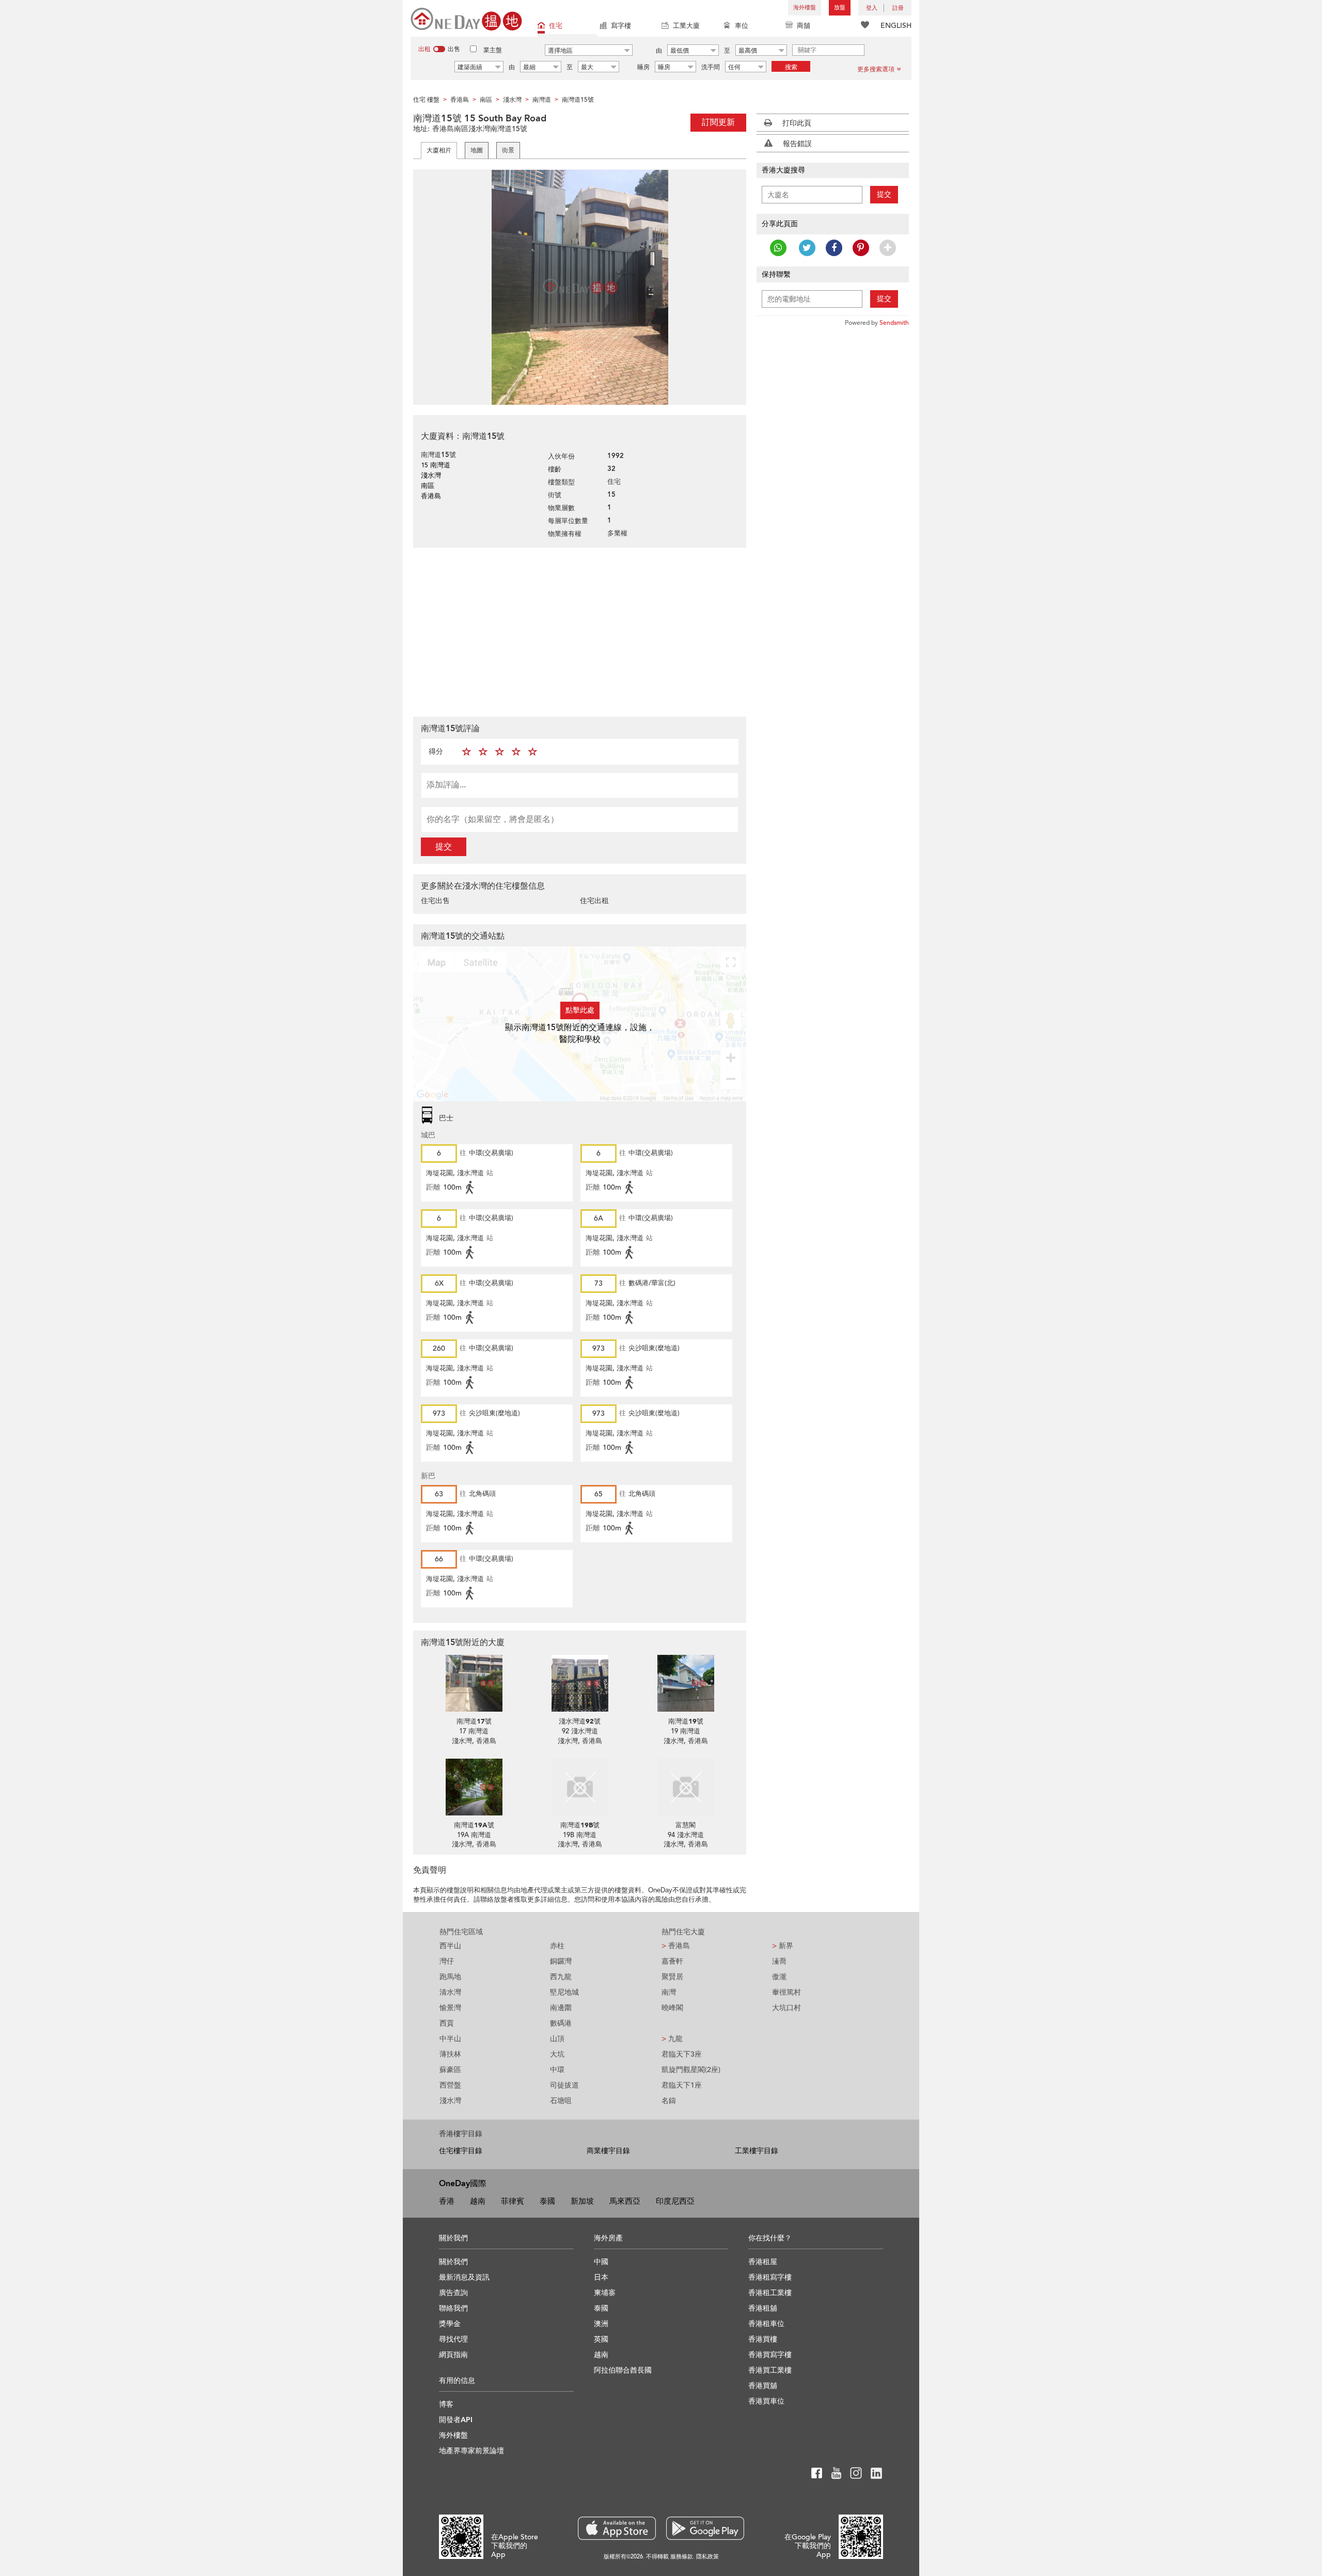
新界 (783, 1946)
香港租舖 (763, 2308)
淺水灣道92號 (580, 1721)
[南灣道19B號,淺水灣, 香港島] (580, 1787)
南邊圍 (561, 2008)
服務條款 (682, 2557)
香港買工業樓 (770, 2370)
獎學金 (450, 2324)
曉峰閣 (672, 2008)
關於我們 (453, 2262)
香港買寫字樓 (770, 2355)
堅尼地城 (564, 1992)
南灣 (669, 1992)
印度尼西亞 (675, 2201)
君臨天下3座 (682, 2054)
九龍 (672, 2039)
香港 (447, 2201)
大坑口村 (786, 2008)
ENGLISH (896, 26)
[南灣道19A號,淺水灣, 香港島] (474, 1787)
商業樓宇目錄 (608, 2151)
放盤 (840, 7)
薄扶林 (450, 2054)
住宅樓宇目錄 (461, 2151)
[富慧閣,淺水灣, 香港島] (686, 1787)
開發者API (456, 2420)
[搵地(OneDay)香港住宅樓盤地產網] (466, 18)
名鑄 (669, 2101)
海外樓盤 (805, 7)
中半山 (450, 2039)
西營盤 (450, 2085)
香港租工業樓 (770, 2293)
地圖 (477, 150)
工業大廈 (686, 26)
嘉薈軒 (672, 1961)
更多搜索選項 (876, 69)
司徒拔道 (564, 2085)
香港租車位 (766, 2324)
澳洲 (601, 2324)
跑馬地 (450, 1977)
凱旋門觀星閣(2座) (691, 2070)
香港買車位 (766, 2401)
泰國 (547, 2201)
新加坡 (582, 2201)
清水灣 (450, 1992)
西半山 (450, 1946)
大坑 (557, 2054)
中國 (601, 2262)
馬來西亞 (625, 2201)
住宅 (556, 26)
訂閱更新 (718, 122)
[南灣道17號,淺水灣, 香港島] (474, 1683)
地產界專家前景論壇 (471, 2451)
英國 (601, 2339)
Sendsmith (894, 323)
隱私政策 (707, 2557)
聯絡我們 (453, 2308)
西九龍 (561, 1977)
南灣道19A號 (474, 1825)
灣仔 (447, 1961)
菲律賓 (513, 2201)
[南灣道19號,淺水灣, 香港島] (686, 1683)
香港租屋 (763, 2262)
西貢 (447, 2023)
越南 (478, 2201)
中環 (557, 2070)
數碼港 (561, 2023)
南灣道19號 (686, 1721)
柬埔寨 (605, 2293)
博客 (446, 2404)
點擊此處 (580, 1010)
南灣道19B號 (580, 1825)
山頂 (557, 2039)
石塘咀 (561, 2101)
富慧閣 (686, 1825)
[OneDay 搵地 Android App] (705, 2528)
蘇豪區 (450, 2070)
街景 (508, 150)
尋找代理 (453, 2339)
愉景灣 (450, 2008)
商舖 (804, 26)
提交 (444, 847)
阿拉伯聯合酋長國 (623, 2370)
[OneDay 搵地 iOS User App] (617, 2528)
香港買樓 (763, 2339)
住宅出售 (435, 901)
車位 (742, 26)
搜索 (791, 67)
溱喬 (779, 1961)
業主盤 (493, 50)
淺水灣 (450, 2101)
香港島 (676, 1946)
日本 (601, 2277)
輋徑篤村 (786, 1992)
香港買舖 (763, 2386)
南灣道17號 (474, 1721)
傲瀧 (779, 1977)
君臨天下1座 (682, 2085)
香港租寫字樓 (770, 2277)
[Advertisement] (580, 631)
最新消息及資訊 (464, 2277)
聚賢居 (672, 1977)
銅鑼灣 (561, 1961)
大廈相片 (439, 150)
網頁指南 (453, 2355)
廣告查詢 (453, 2293)
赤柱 (557, 1946)
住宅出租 (594, 901)
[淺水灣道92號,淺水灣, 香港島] (580, 1683)
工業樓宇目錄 (757, 2151)
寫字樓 (621, 26)
